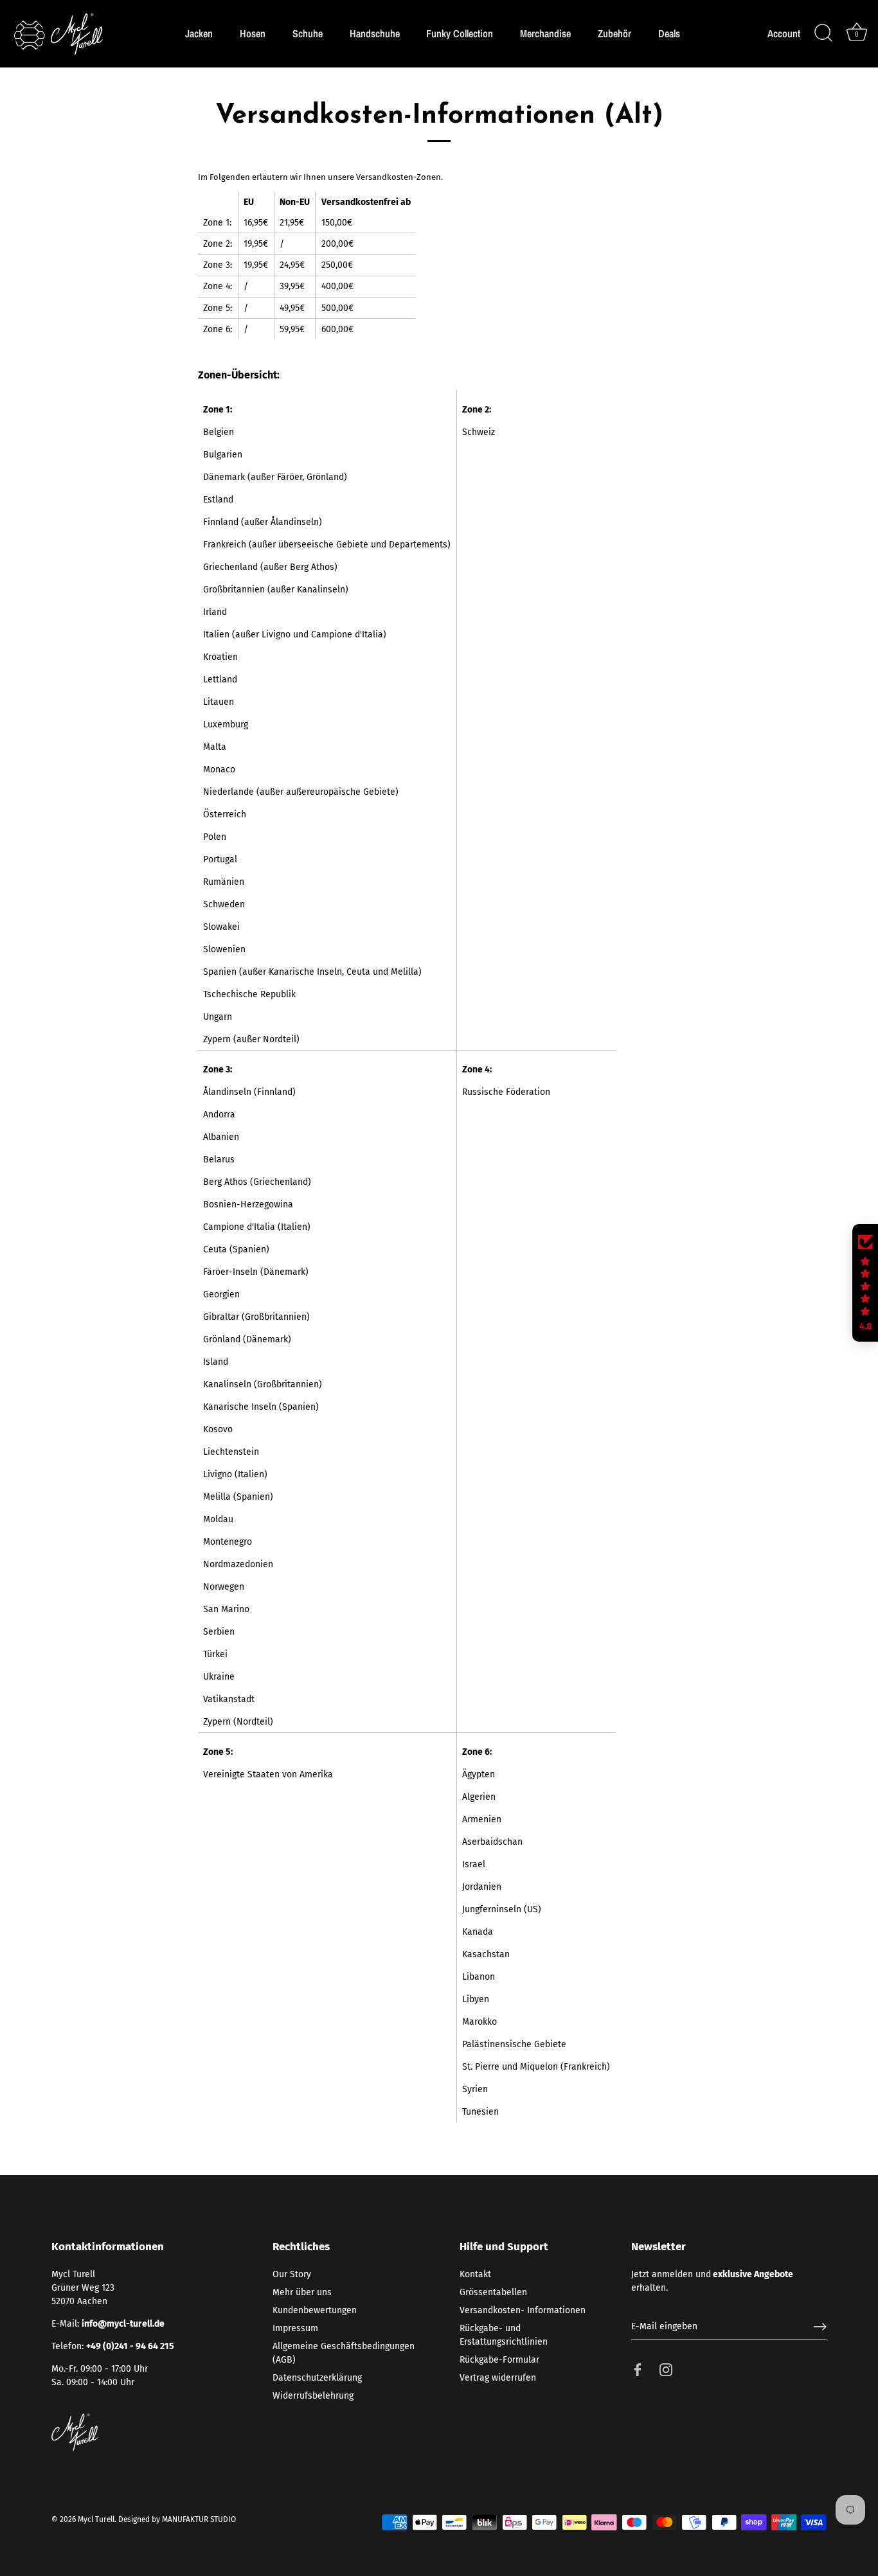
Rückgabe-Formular (499, 2360)
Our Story (292, 2274)
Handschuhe (375, 33)
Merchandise (545, 33)
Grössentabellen (493, 2292)
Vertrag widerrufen (498, 2378)
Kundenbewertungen (315, 2310)
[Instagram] (666, 2369)
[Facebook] (638, 2369)
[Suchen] (823, 33)
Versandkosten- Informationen (523, 2310)
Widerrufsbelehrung (313, 2396)
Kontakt (475, 2274)
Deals (669, 33)
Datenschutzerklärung (317, 2378)
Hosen (253, 33)
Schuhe (308, 33)
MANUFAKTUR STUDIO (199, 2519)
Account (784, 34)
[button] (865, 1283)
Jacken (199, 33)
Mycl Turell (96, 2519)
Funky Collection (460, 33)
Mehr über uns (302, 2292)
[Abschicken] (820, 2327)
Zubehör (614, 33)
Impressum (295, 2328)
